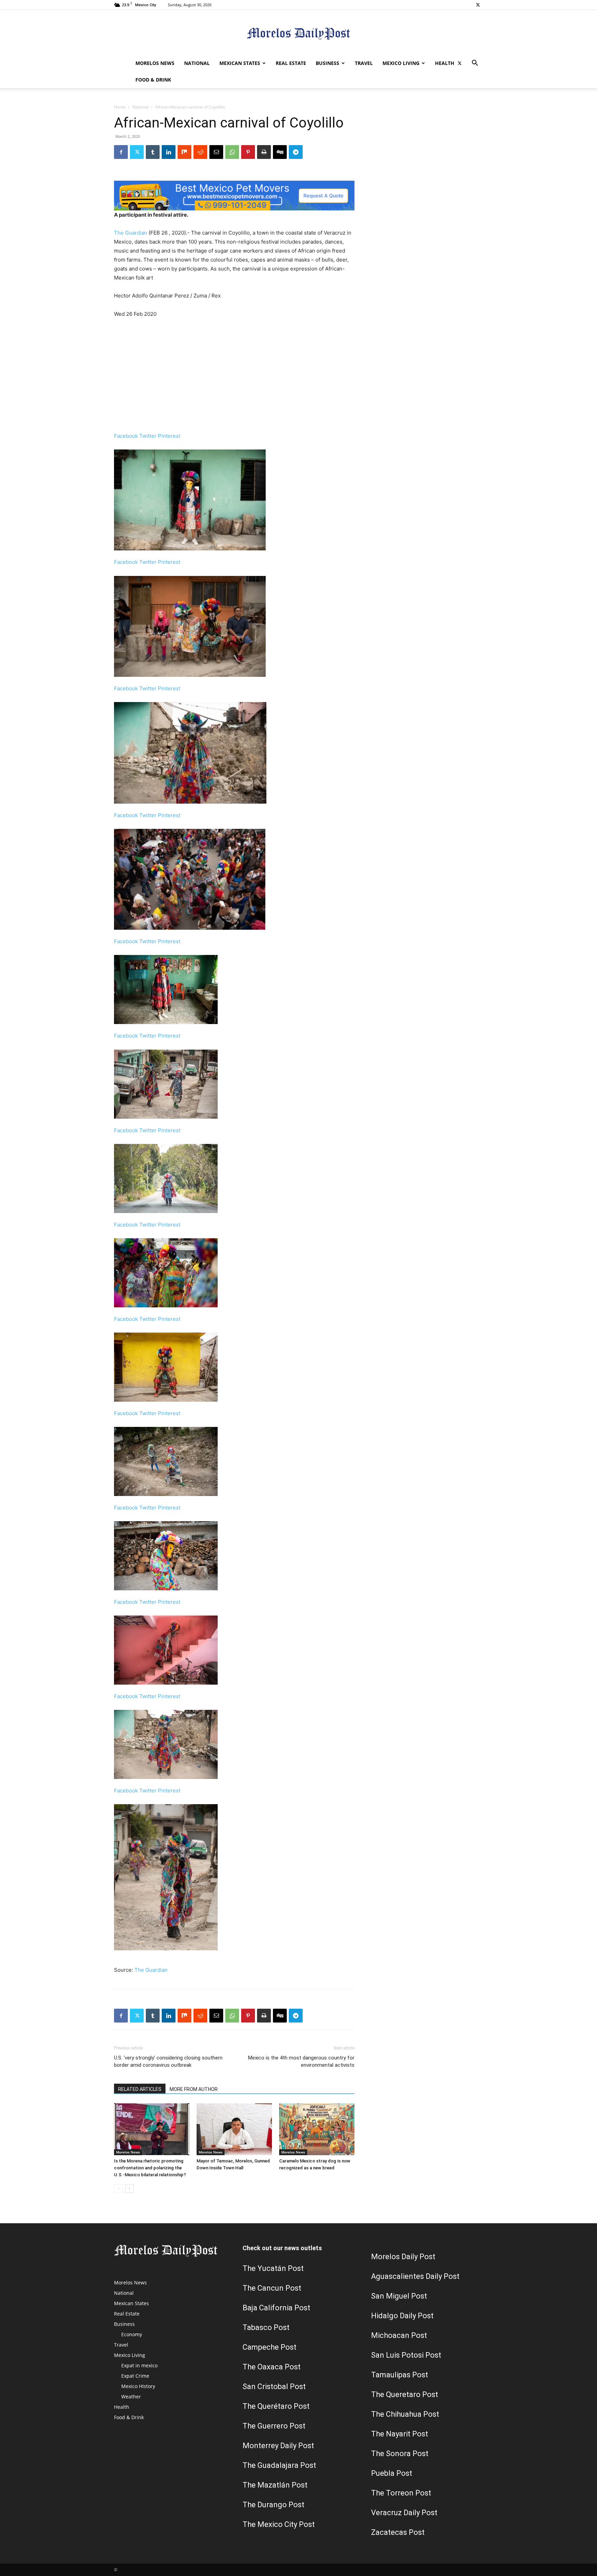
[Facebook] (121, 152)
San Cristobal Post (274, 2386)
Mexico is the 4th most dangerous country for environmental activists (301, 2061)
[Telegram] (296, 152)
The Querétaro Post (276, 2406)
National (197, 63)
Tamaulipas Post (400, 2375)
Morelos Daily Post (403, 2257)
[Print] (264, 152)
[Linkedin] (169, 152)
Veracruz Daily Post (404, 2513)
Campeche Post (269, 2347)
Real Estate (291, 63)
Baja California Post (276, 2308)
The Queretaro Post (405, 2394)
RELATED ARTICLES (140, 2089)
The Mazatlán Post (275, 2485)
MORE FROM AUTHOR (194, 2089)
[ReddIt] (200, 152)
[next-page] (129, 2189)
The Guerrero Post (274, 2426)
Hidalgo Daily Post (402, 2316)
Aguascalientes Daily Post (415, 2276)
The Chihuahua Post (405, 2414)
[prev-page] (118, 2189)
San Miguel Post (399, 2296)
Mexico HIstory (138, 2386)
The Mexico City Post (279, 2524)
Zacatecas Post (398, 2532)
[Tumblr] (153, 152)
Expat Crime (135, 2376)
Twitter (149, 436)
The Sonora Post (400, 2454)
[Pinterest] (248, 152)
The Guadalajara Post (279, 2465)
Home (120, 107)
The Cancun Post (272, 2288)
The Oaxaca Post (272, 2367)
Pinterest (169, 436)
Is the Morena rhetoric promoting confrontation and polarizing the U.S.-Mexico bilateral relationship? (150, 2168)
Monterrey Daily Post (278, 2446)
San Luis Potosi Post (406, 2355)
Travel (364, 63)
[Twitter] (478, 5)
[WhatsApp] (232, 152)
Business (328, 63)
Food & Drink (153, 80)
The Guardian (131, 233)
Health (445, 63)
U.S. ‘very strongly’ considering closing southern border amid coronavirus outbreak (168, 2061)
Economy (132, 2334)
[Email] (216, 152)
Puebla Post (392, 2473)
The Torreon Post (401, 2493)
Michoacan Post (399, 2335)
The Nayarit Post (400, 2434)
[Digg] (280, 152)
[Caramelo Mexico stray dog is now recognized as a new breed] (317, 2129)
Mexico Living (401, 63)
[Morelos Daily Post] (298, 33)
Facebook (127, 436)
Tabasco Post (266, 2327)
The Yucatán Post (273, 2268)
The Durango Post (273, 2505)
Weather (131, 2397)
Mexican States (240, 63)
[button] (475, 64)
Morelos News (155, 63)
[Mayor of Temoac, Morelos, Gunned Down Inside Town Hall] (234, 2129)
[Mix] (184, 152)
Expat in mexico (139, 2365)
